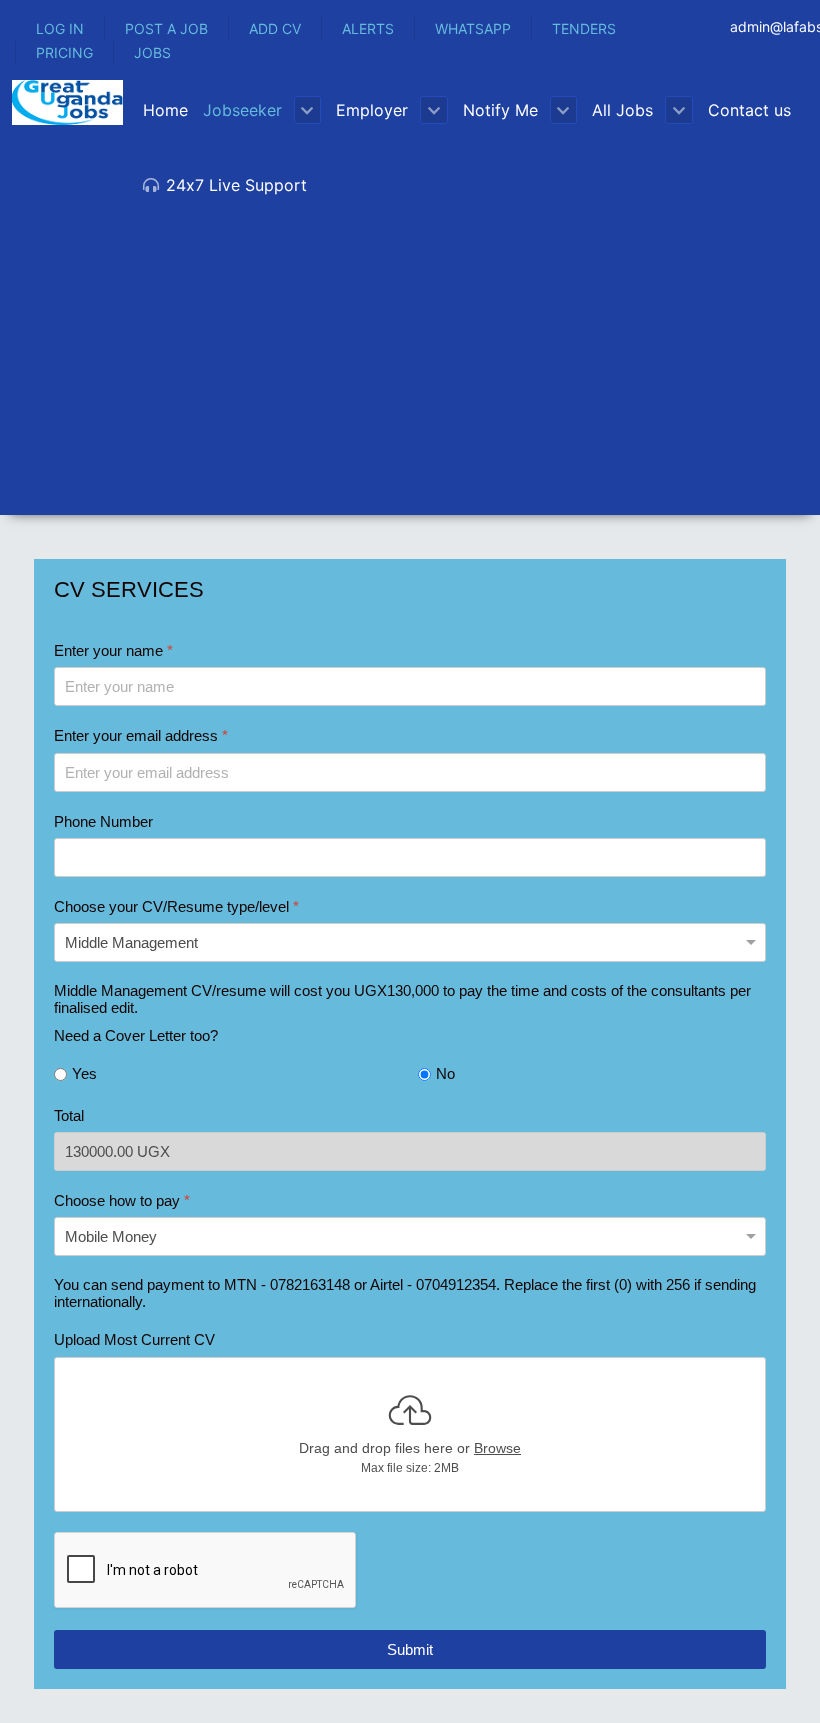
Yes (84, 1073)
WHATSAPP (473, 28)
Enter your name (113, 650)
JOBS (152, 52)
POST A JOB (166, 28)
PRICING (64, 52)
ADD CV (275, 28)
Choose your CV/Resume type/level (176, 906)
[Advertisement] (410, 375)
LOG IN (60, 28)
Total (69, 1115)
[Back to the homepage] (67, 102)
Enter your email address (141, 735)
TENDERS (584, 28)
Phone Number (103, 821)
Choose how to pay (122, 1200)
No (445, 1073)
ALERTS (368, 28)
